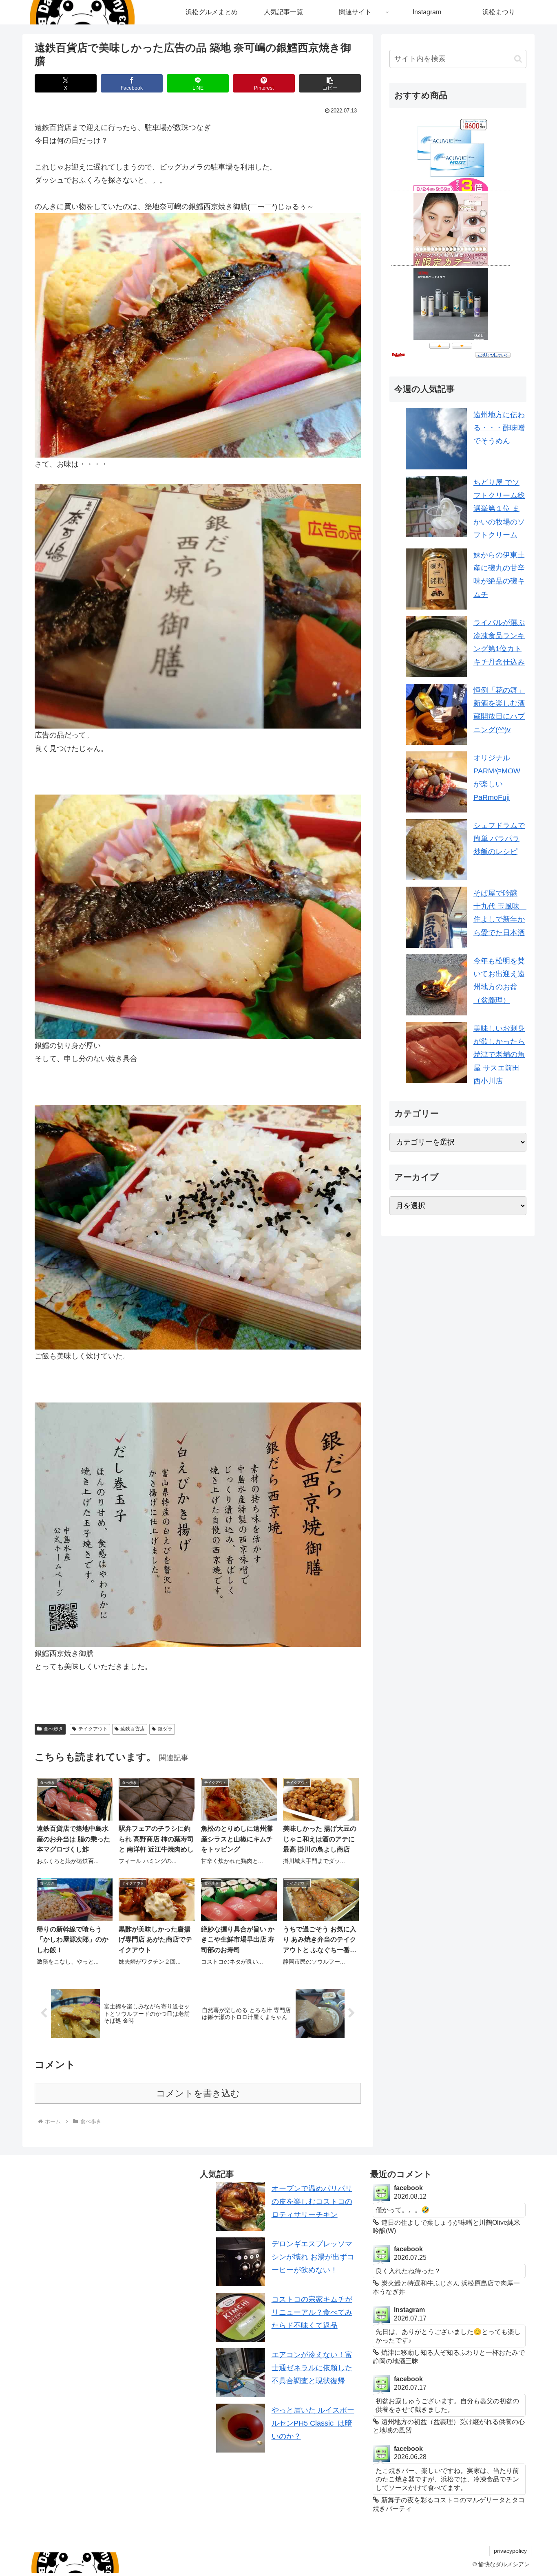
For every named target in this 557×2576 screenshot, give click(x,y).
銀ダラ (165, 1729)
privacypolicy (510, 2551)
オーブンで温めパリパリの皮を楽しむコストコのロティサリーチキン (312, 2202)
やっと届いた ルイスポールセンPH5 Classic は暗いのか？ (313, 2423)
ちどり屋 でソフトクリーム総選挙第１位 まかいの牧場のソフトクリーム (499, 509)
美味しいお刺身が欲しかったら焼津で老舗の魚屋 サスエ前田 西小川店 (499, 1055)
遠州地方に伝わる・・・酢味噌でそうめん (499, 428)
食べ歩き (53, 1729)
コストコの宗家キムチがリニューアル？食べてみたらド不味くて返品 (312, 2313)
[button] (330, 83)
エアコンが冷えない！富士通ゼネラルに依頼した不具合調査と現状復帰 (312, 2368)
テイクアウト (93, 1729)
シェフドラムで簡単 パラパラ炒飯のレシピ (499, 839)
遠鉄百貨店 (133, 1729)
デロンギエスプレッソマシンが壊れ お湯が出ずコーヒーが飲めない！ (313, 2257)
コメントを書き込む (198, 2093)
